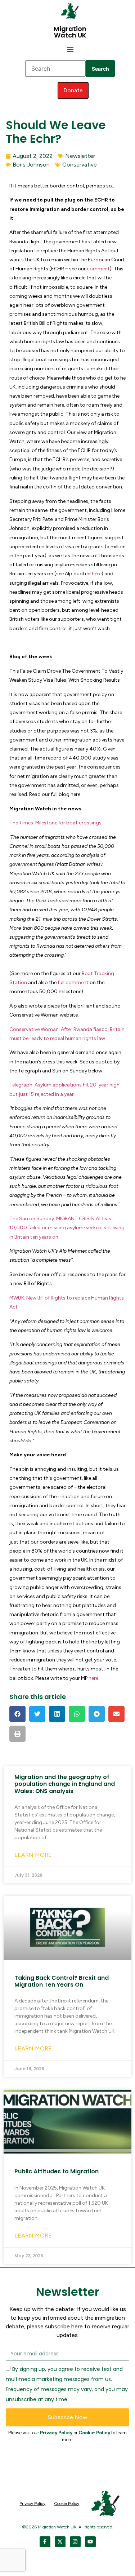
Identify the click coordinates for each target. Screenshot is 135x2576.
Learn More (33, 1855)
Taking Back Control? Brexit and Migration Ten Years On (62, 1981)
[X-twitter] (60, 2542)
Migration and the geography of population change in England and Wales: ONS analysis (65, 1784)
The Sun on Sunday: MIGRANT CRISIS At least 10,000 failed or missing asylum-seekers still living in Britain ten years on (67, 1228)
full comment (73, 982)
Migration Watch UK (70, 32)
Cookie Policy (94, 2433)
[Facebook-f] (45, 2542)
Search (100, 69)
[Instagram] (75, 2542)
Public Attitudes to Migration (57, 2171)
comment (98, 269)
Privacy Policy (56, 2433)
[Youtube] (90, 2542)
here (97, 574)
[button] (70, 49)
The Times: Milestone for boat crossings (55, 823)
